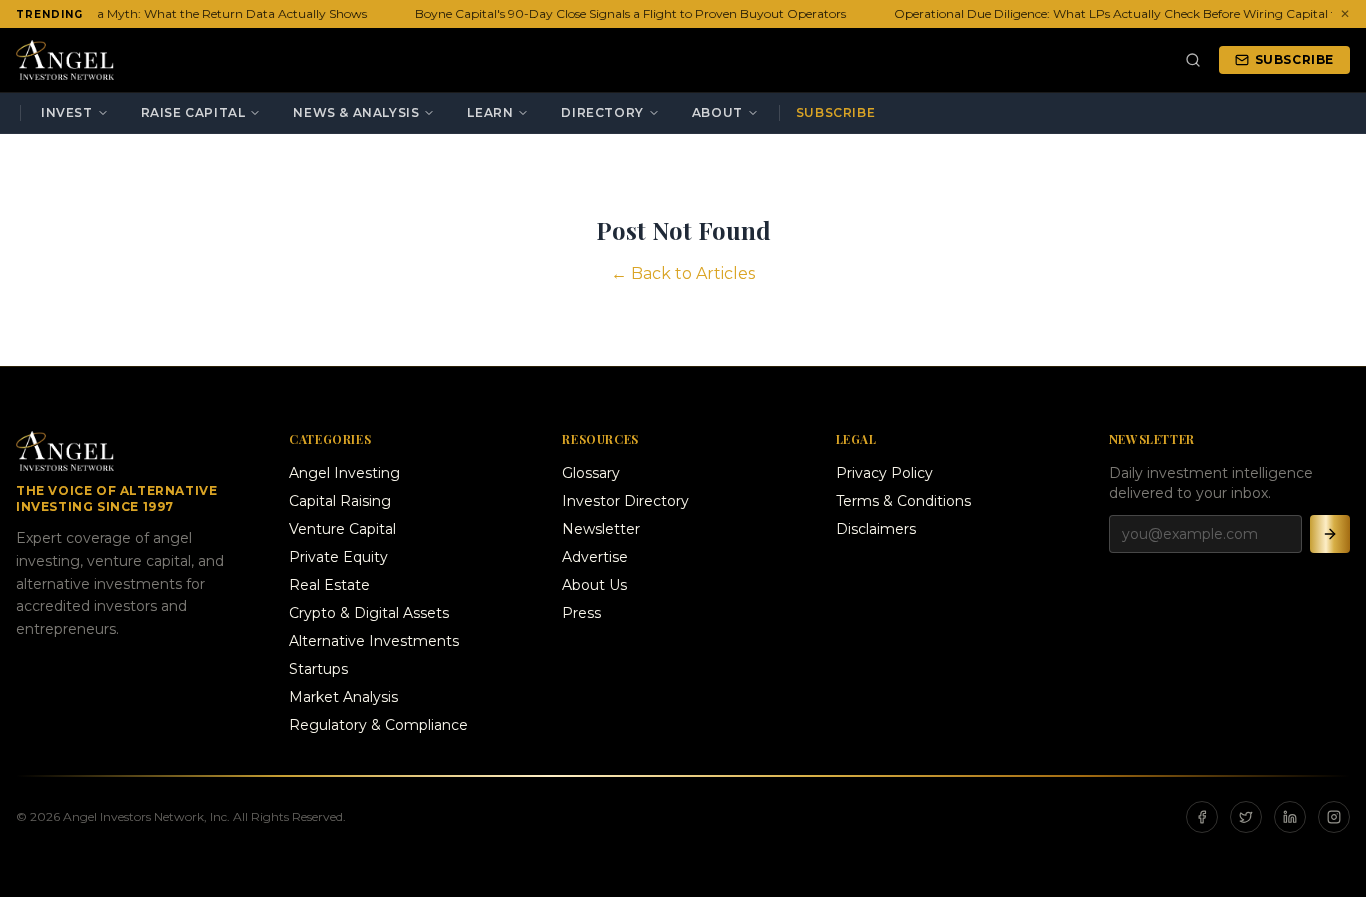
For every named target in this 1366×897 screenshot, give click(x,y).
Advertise (595, 557)
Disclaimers (876, 529)
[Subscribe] (1330, 534)
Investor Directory (625, 501)
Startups (318, 669)
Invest (67, 112)
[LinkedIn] (1290, 817)
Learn (490, 112)
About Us (594, 585)
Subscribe (1294, 59)
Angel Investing (344, 473)
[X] (1246, 817)
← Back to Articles (683, 273)
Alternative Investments (374, 641)
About (717, 112)
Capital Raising (340, 501)
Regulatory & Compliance (378, 725)
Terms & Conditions (903, 501)
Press (581, 613)
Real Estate (329, 585)
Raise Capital (193, 112)
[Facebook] (1202, 817)
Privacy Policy (884, 473)
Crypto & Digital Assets (369, 613)
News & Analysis (356, 112)
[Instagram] (1334, 817)
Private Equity (338, 557)
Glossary (591, 473)
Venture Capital (342, 529)
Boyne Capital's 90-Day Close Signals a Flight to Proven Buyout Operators (627, 13)
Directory (602, 112)
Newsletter (601, 529)
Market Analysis (343, 697)
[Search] (1193, 60)
